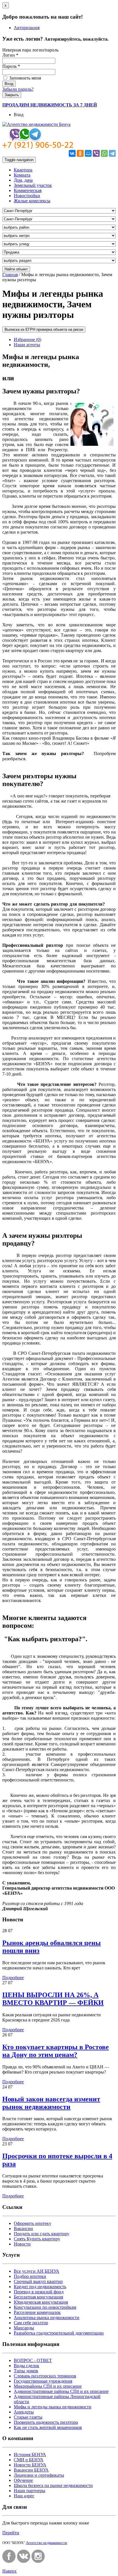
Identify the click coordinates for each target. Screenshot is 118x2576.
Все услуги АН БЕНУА (37, 2271)
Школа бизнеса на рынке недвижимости (53, 2485)
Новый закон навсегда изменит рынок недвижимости (51, 2103)
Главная (10, 275)
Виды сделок (26, 2366)
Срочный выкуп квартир (38, 2281)
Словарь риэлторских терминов (45, 2376)
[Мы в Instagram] (38, 2561)
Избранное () (27, 339)
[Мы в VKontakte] (24, 2561)
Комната (22, 175)
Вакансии (23, 2228)
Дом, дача (23, 180)
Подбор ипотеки (30, 2276)
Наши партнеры (29, 2491)
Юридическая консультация (41, 2302)
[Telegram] (112, 153)
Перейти (11, 2533)
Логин (10, 55)
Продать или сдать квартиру (42, 2234)
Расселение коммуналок (37, 2312)
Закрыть (12, 95)
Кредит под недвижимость (40, 2287)
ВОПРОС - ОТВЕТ (33, 2360)
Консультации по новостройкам (45, 2307)
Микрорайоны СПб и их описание (48, 2386)
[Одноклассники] (80, 153)
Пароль (11, 66)
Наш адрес (24, 2496)
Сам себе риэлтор (31, 2323)
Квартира (23, 170)
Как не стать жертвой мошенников (48, 2427)
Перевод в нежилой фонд (39, 2292)
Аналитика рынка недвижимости (47, 2317)
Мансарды (24, 2328)
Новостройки (27, 196)
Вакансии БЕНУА (31, 2470)
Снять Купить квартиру (37, 2239)
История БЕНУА (30, 2455)
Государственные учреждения (43, 2381)
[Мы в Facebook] (9, 2561)
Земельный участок (33, 185)
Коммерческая (28, 190)
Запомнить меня (24, 78)
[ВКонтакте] (72, 153)
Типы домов (26, 2371)
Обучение (23, 2480)
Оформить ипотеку (33, 2223)
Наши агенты (27, 345)
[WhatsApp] (104, 153)
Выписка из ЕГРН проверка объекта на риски (44, 329)
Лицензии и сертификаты (39, 2475)
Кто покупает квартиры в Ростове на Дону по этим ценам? (56, 2051)
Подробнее (13, 1978)
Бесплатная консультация (38, 2297)
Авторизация (27, 28)
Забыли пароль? (18, 89)
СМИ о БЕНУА (29, 2460)
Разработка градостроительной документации (59, 2333)
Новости (22, 2244)
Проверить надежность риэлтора (46, 2422)
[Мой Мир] (88, 153)
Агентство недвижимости (46, 2543)
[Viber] (96, 153)
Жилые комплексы (32, 201)
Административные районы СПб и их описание (61, 2391)
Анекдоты (24, 2412)
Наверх (9, 2571)
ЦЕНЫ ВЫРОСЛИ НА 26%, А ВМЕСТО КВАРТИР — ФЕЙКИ (53, 1999)
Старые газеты (28, 2417)
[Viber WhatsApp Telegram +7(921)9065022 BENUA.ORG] (38, 147)
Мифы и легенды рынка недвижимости (53, 2407)
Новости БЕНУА (30, 2465)
